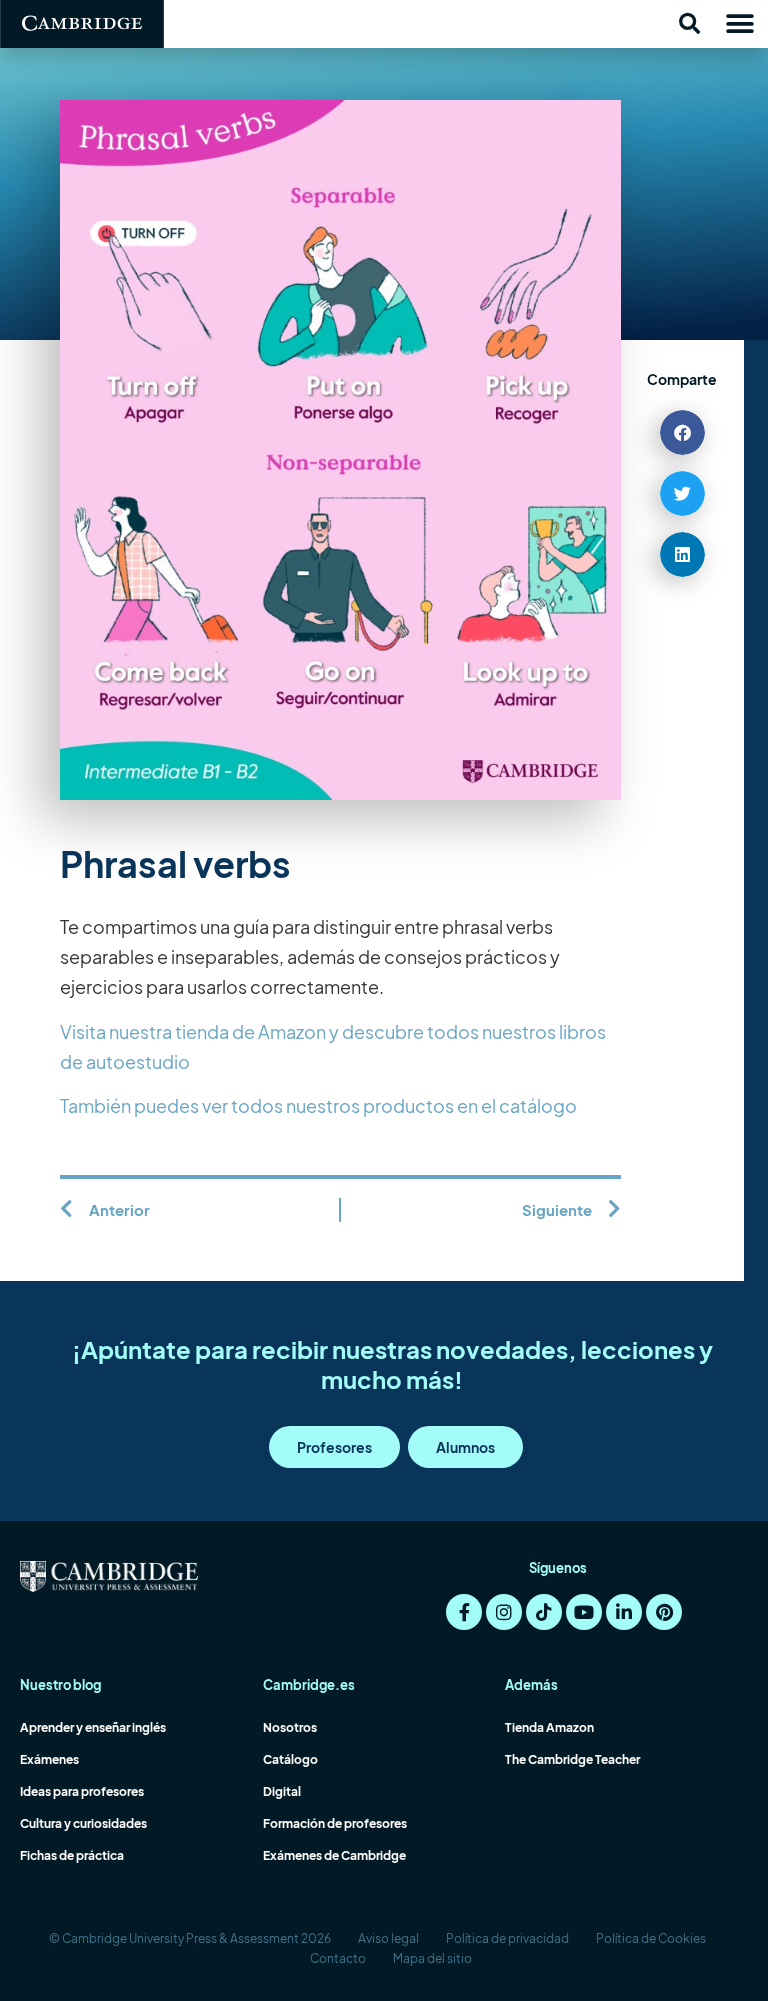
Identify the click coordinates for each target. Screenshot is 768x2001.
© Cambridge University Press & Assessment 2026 (190, 1938)
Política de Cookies (651, 1938)
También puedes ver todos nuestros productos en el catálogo (318, 1105)
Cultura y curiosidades (83, 1823)
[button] (689, 24)
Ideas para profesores (82, 1791)
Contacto (338, 1958)
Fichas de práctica (72, 1855)
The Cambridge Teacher (572, 1759)
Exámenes (49, 1759)
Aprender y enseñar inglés (93, 1727)
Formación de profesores (335, 1823)
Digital (282, 1791)
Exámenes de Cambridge (334, 1855)
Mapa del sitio (432, 1958)
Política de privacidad (507, 1938)
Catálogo (290, 1759)
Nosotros (290, 1727)
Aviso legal (388, 1938)
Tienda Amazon (549, 1727)
